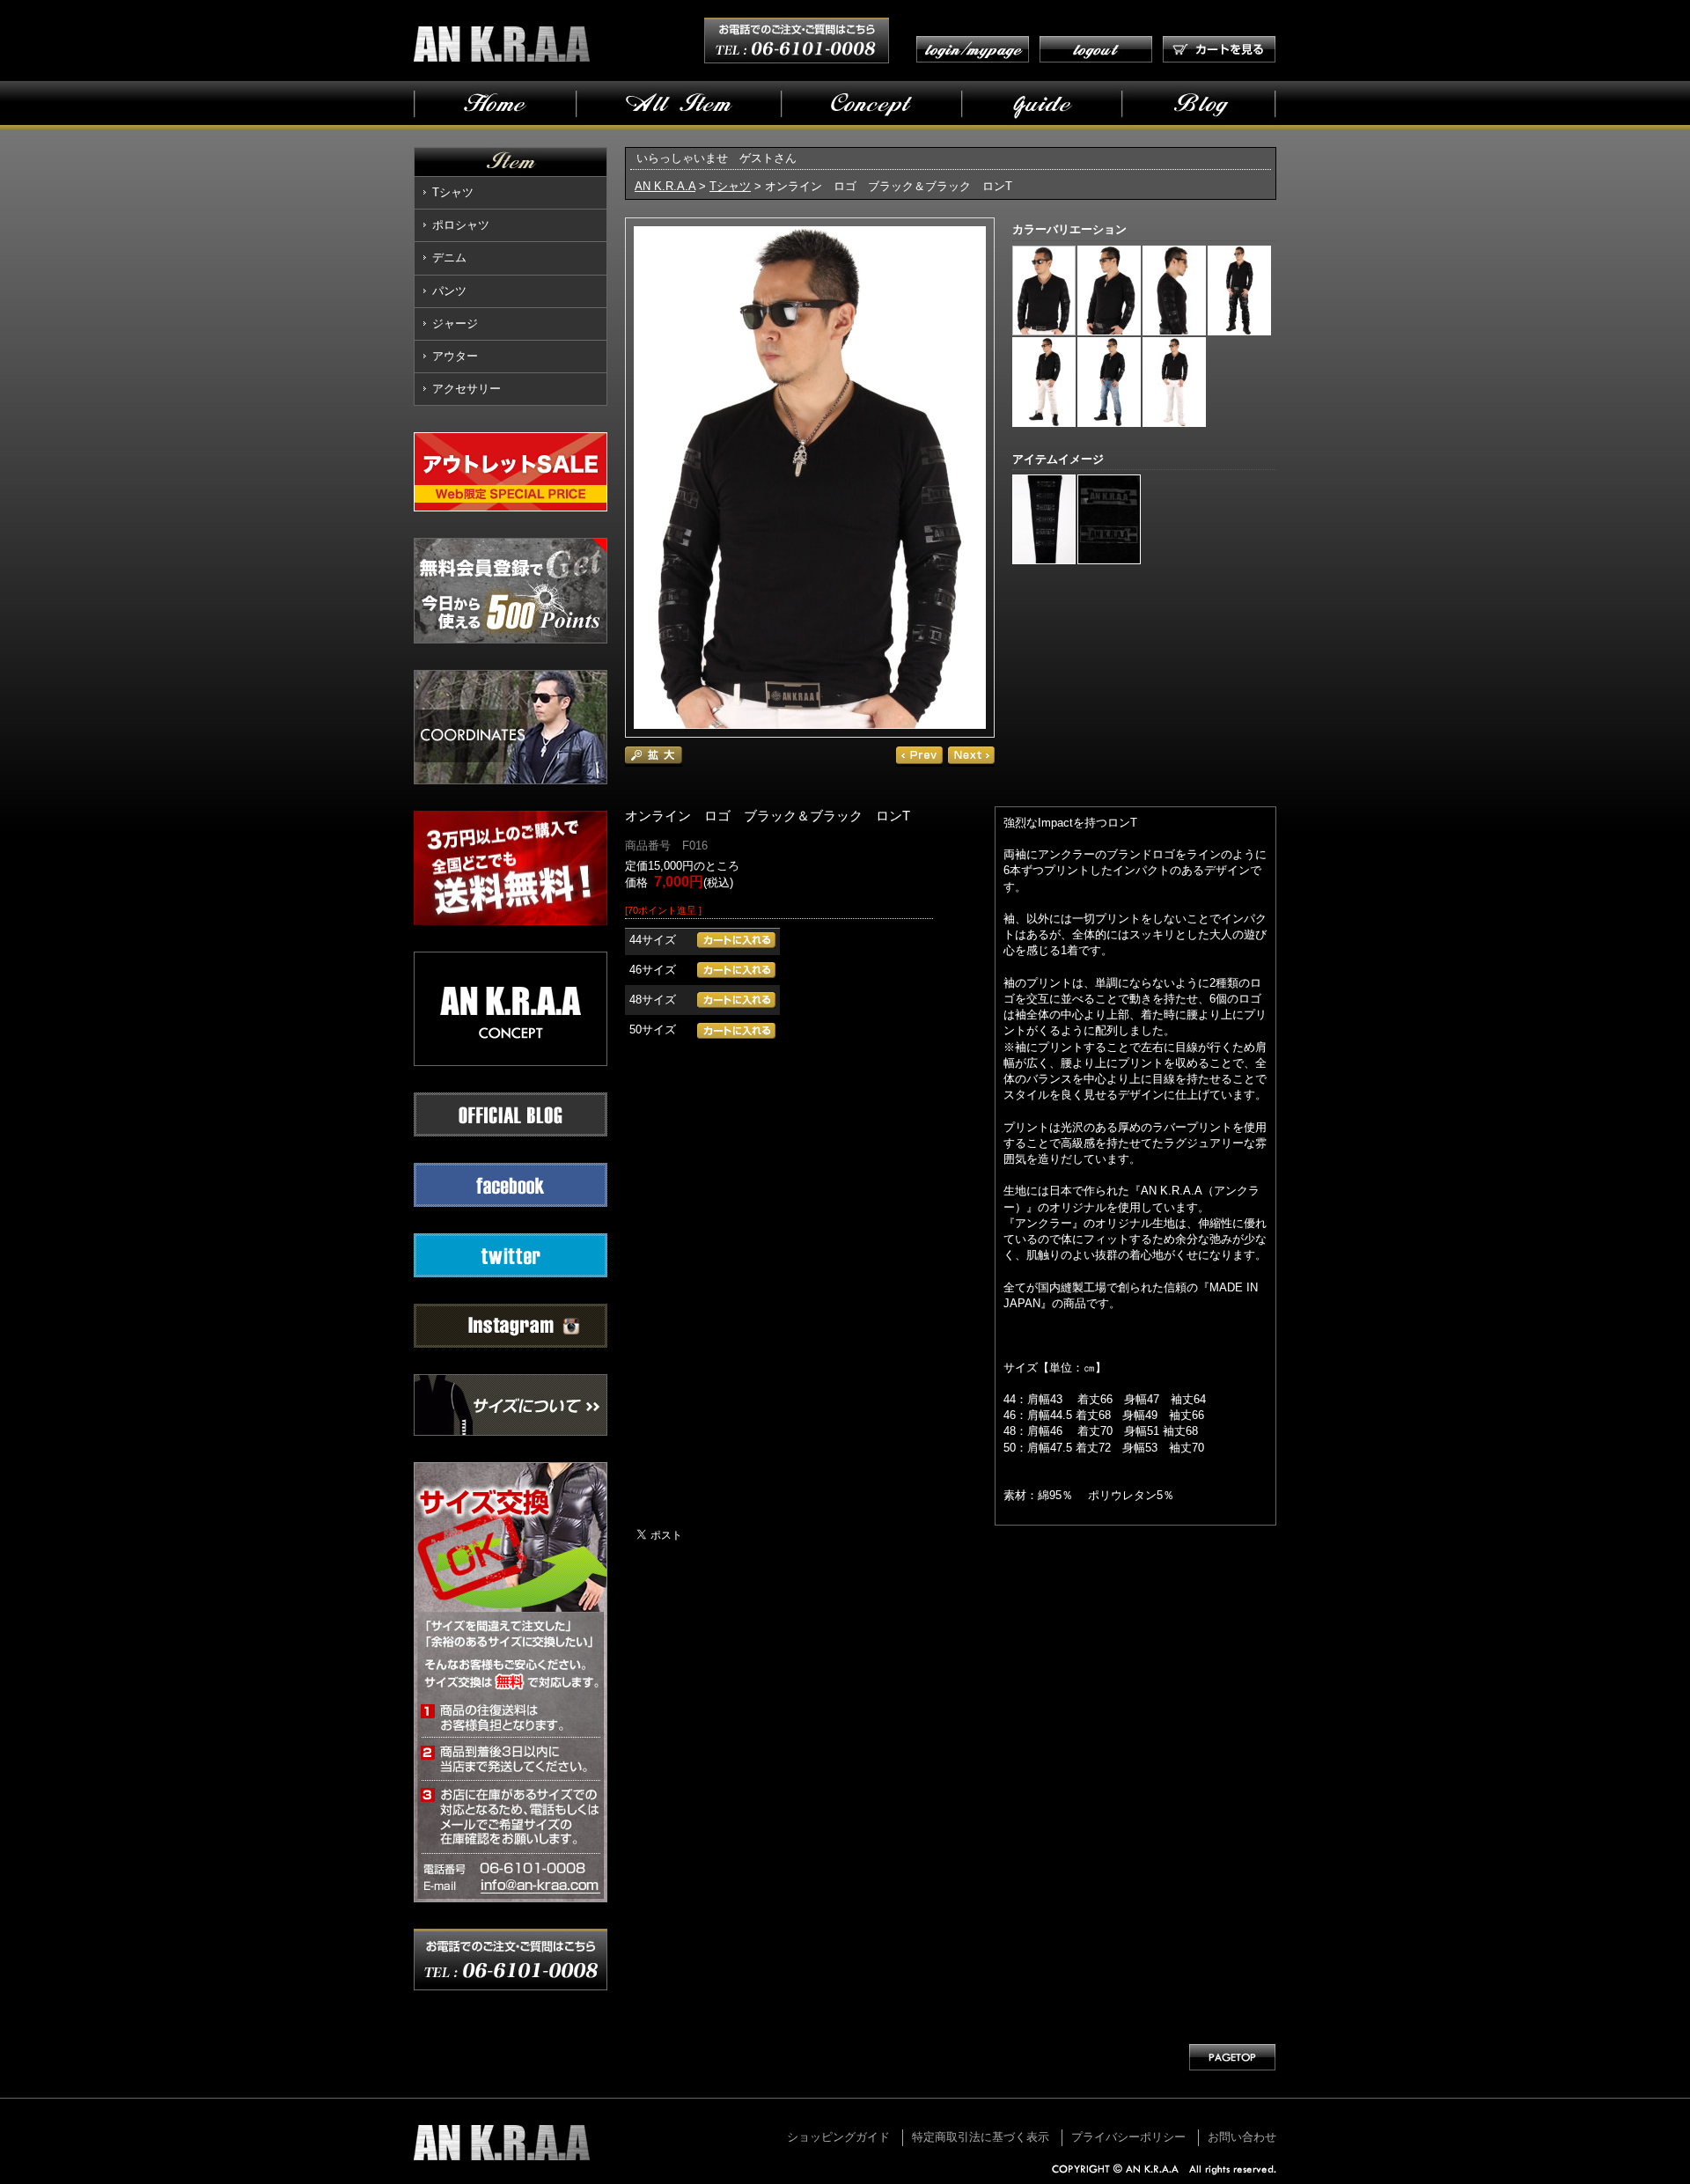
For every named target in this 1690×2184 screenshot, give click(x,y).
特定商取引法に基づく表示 (981, 2137)
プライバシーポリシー (1128, 2137)
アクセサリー (467, 389)
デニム (449, 257)
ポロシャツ (461, 225)
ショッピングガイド (838, 2137)
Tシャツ (453, 192)
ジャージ (455, 324)
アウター (455, 356)
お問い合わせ (1242, 2137)
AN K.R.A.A (665, 186)
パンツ (449, 291)
